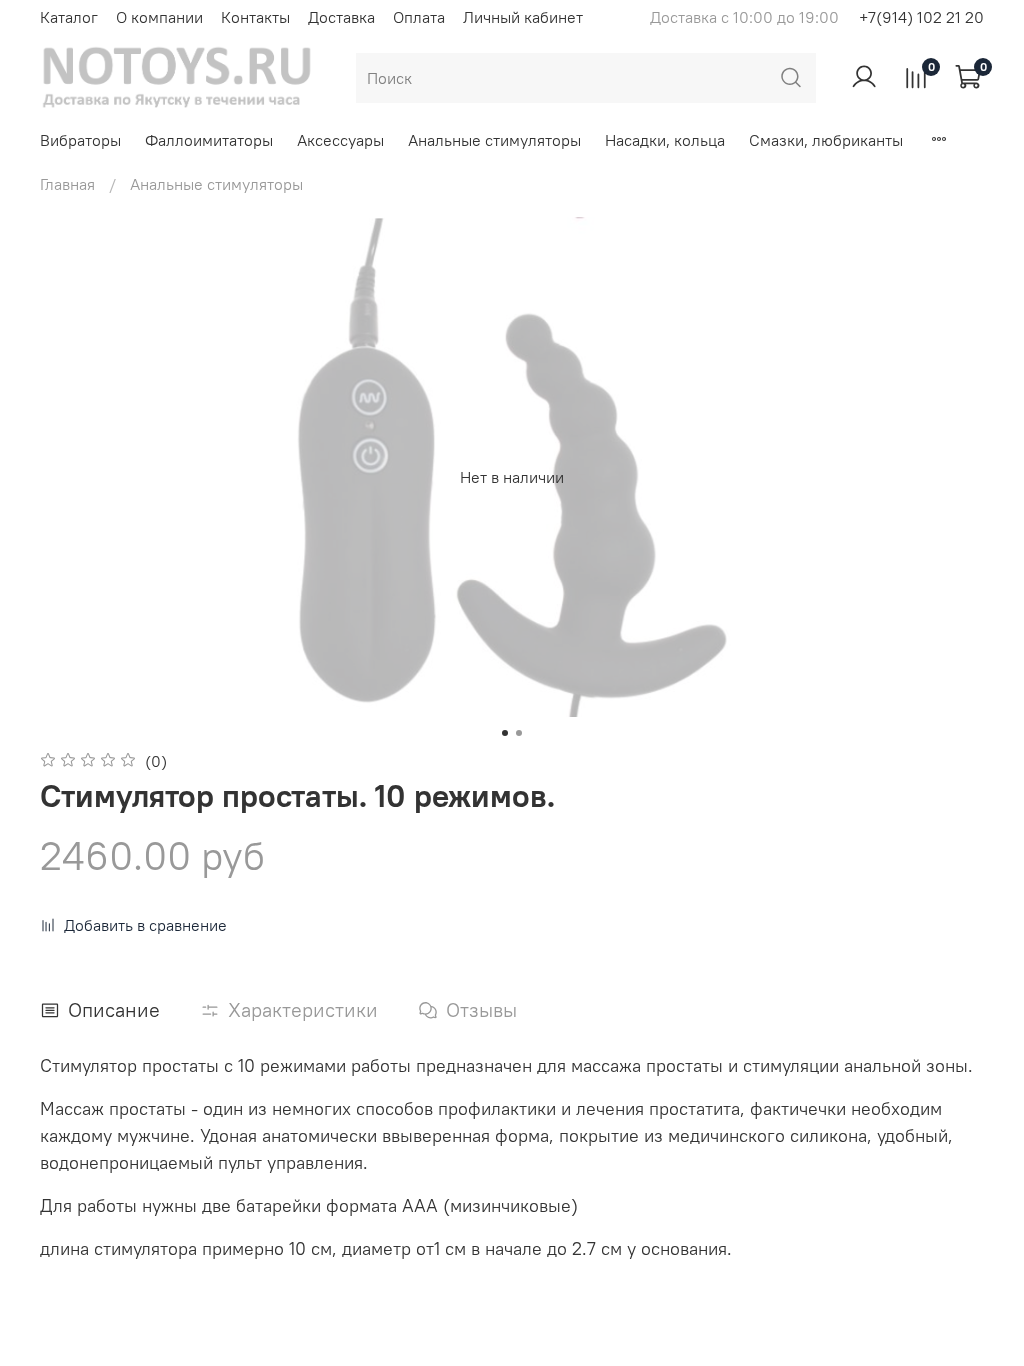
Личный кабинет (523, 17)
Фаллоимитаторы (209, 140)
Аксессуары (340, 140)
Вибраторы (80, 140)
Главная (67, 184)
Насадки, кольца (665, 140)
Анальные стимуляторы (494, 140)
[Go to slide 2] (519, 733)
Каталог (69, 17)
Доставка (341, 17)
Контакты (255, 17)
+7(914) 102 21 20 (921, 17)
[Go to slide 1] (505, 733)
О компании (159, 17)
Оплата (419, 17)
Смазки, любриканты (826, 140)
